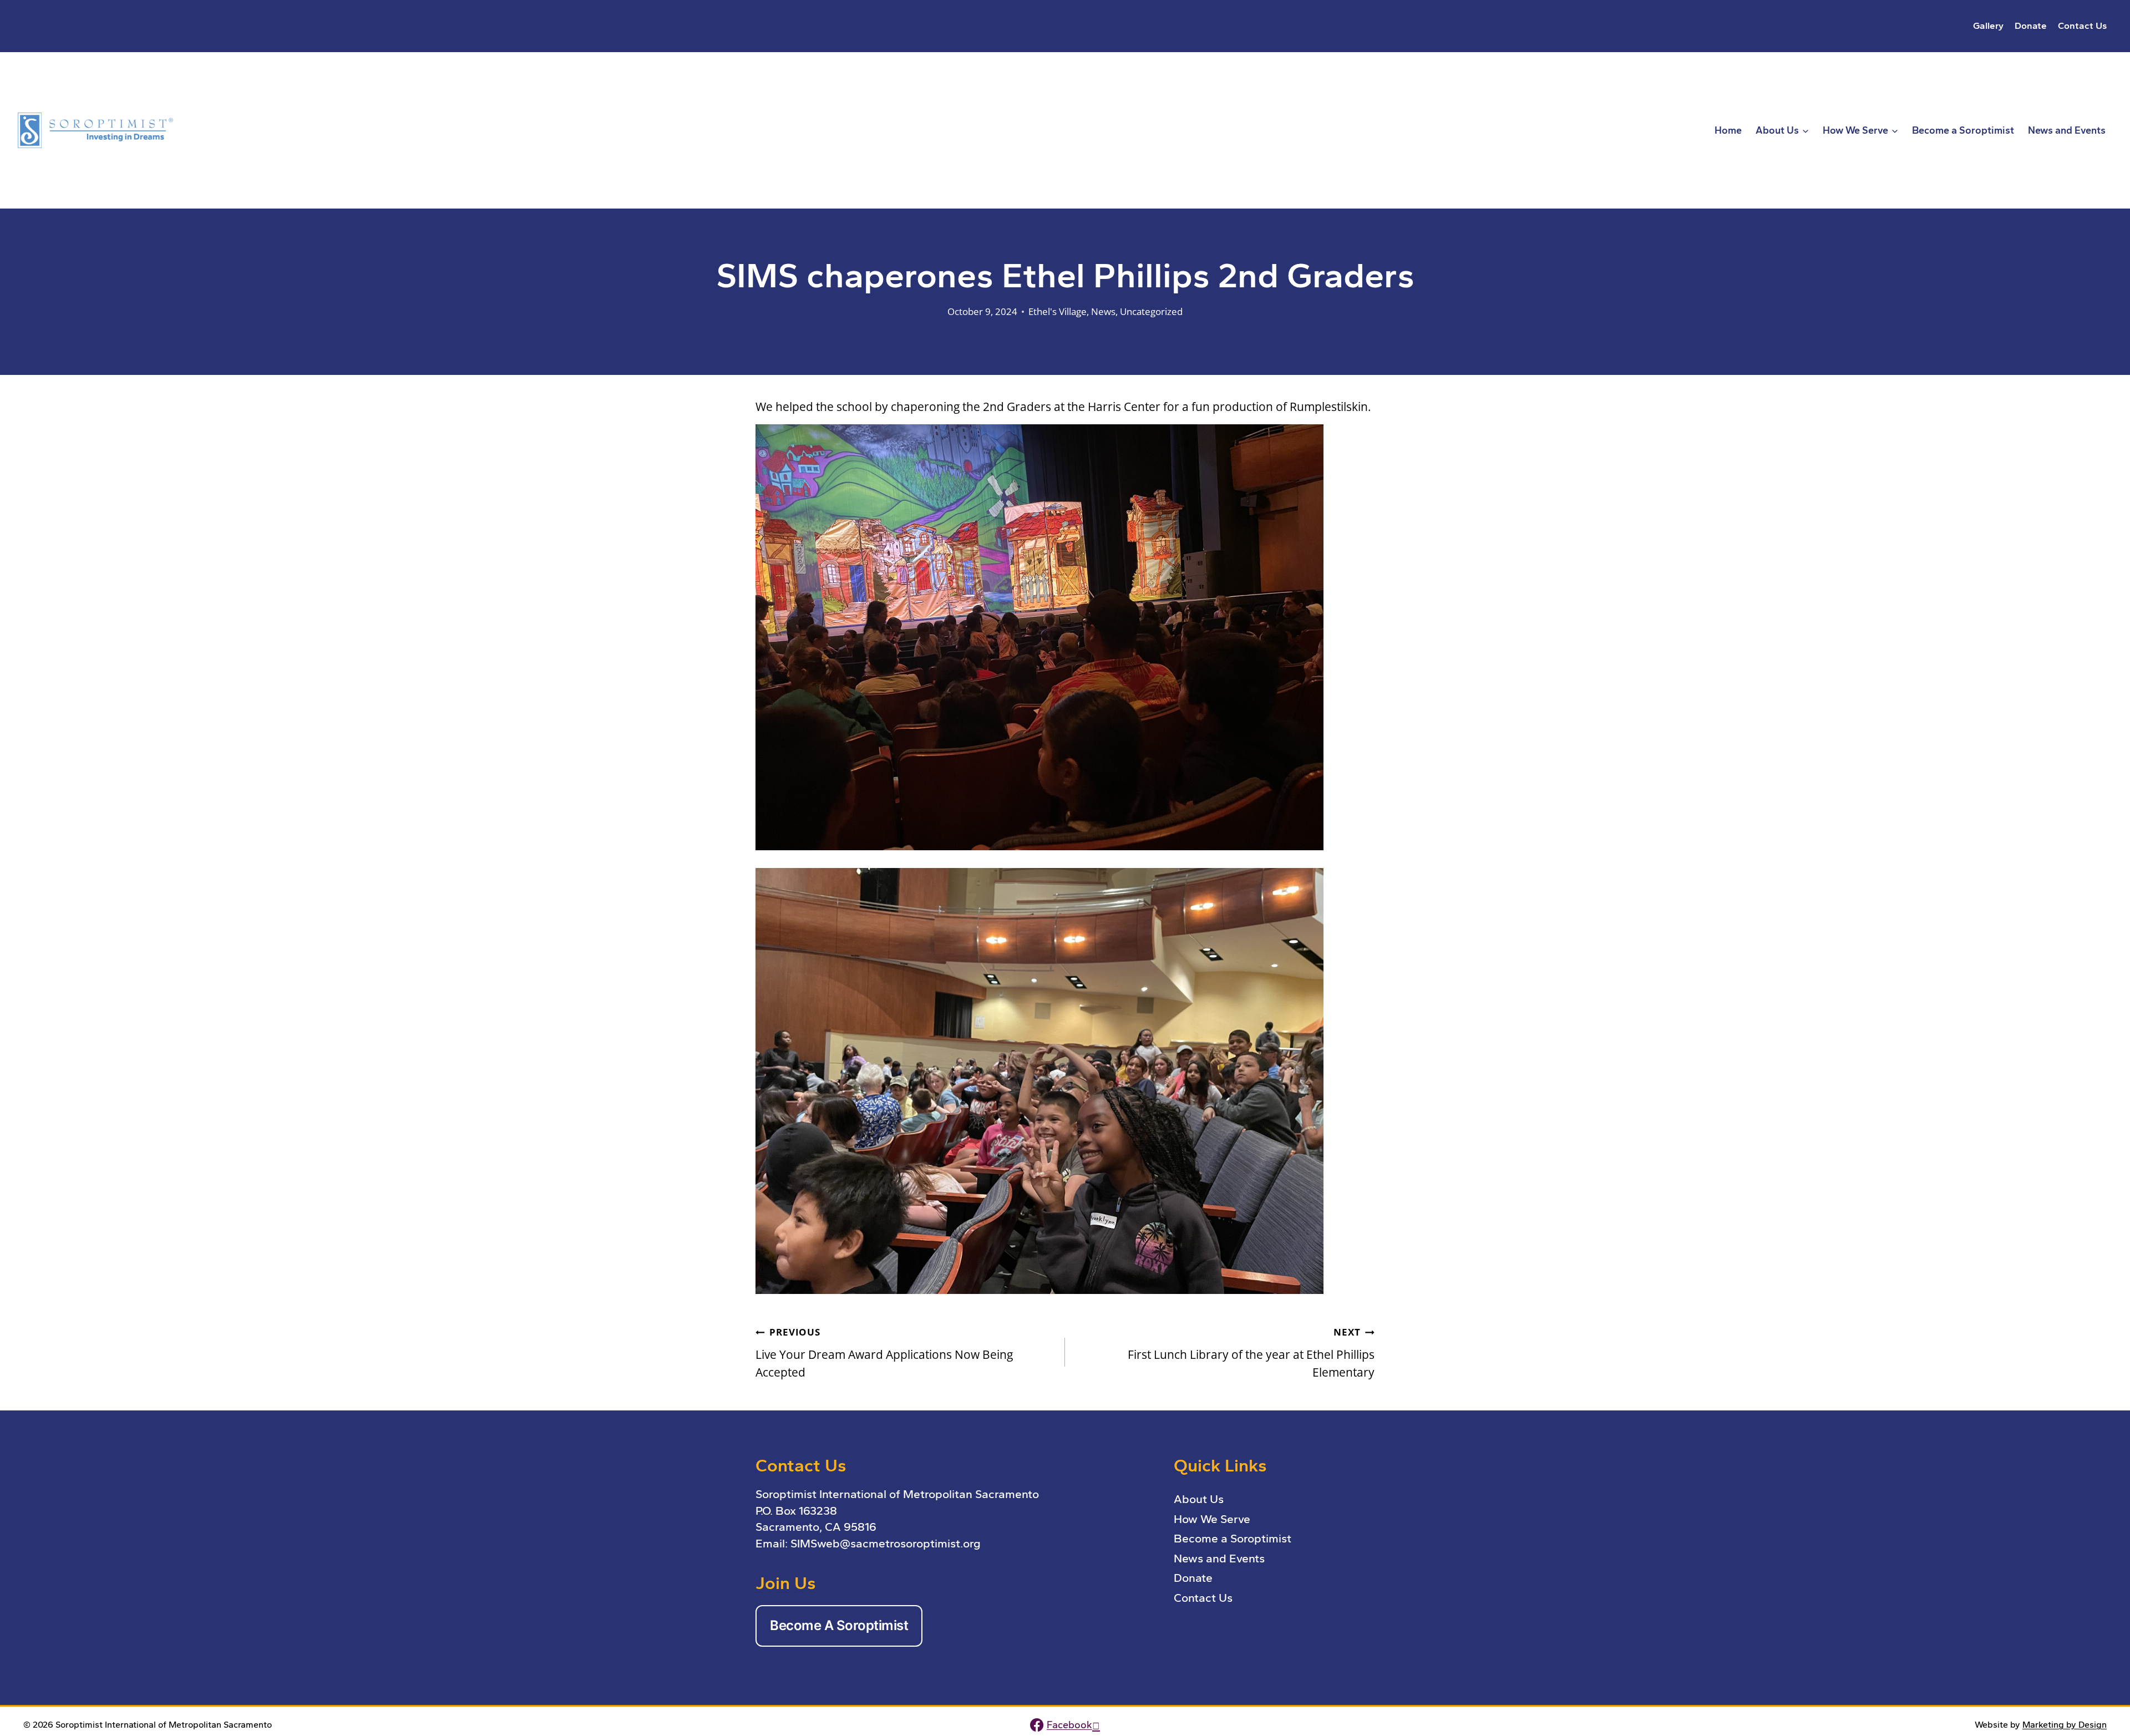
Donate (2031, 26)
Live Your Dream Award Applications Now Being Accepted (884, 1353)
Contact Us (2082, 26)
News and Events (2067, 130)
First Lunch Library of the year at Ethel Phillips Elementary (1251, 1353)
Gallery (1988, 26)
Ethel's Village (1058, 311)
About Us (1199, 1499)
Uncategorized (1151, 311)
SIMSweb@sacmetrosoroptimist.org (886, 1543)
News (1103, 311)
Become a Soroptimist (1963, 130)
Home (1728, 130)
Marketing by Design (2065, 1725)
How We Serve (1212, 1519)
